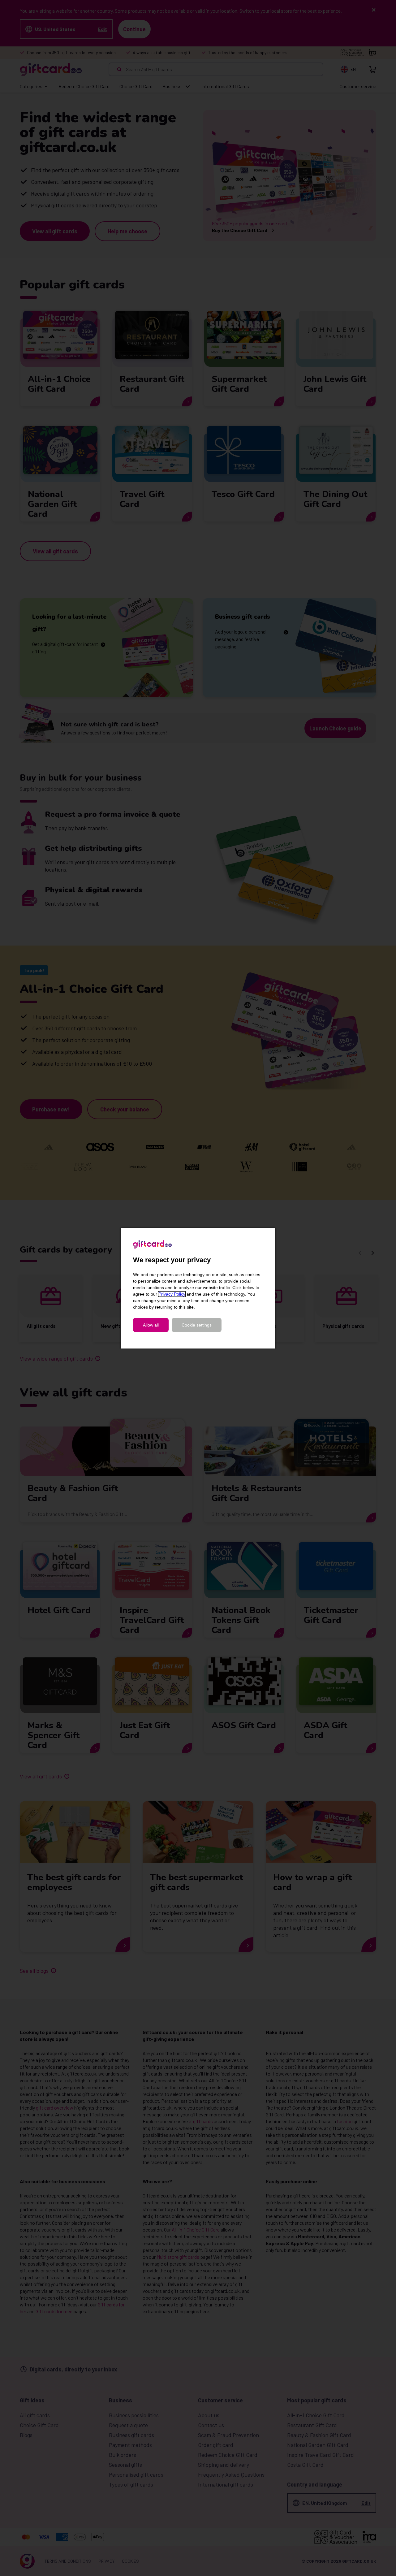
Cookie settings (197, 1325)
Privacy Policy (172, 1294)
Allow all (151, 1325)
